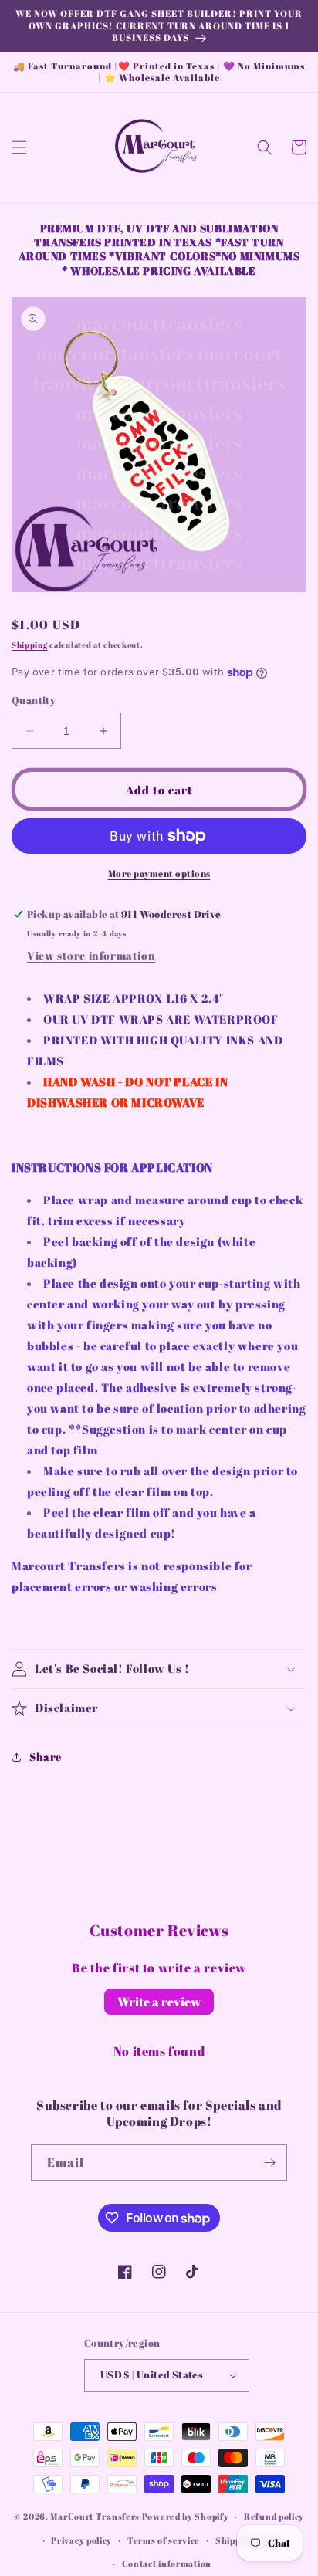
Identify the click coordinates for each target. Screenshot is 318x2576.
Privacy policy (81, 2540)
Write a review (159, 2002)
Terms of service (164, 2540)
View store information (91, 955)
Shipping (30, 645)
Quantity (34, 700)
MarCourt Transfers (96, 2516)
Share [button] (46, 1757)
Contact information (167, 2563)
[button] (19, 147)
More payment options (159, 873)
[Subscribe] (269, 2163)
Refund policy (274, 2516)
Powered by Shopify (186, 2516)
